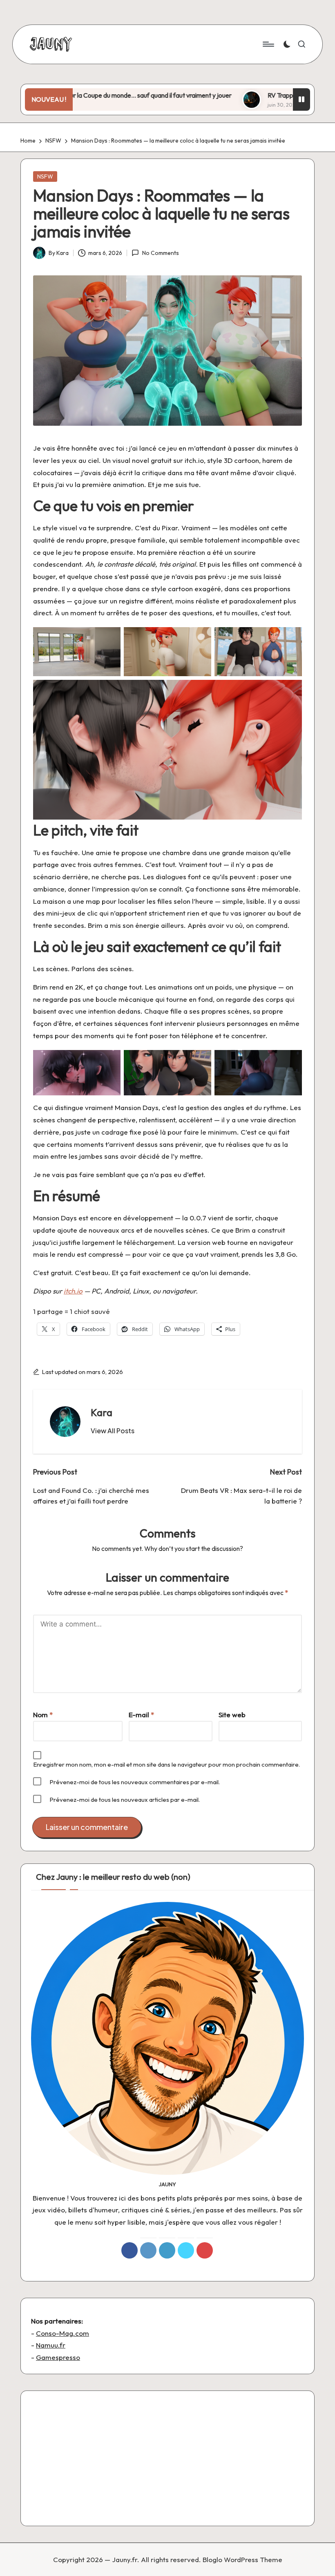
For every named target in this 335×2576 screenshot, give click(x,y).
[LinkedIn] (167, 2250)
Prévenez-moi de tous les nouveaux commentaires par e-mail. (135, 1782)
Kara (102, 1412)
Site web (232, 1715)
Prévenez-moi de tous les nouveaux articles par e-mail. (125, 1800)
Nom (43, 1715)
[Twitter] (186, 2250)
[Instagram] (148, 2250)
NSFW (45, 176)
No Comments (160, 253)
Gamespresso (58, 2357)
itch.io (73, 1291)
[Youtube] (205, 2250)
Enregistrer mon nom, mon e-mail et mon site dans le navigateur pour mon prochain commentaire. (166, 1764)
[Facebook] (130, 2250)
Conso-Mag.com (63, 2333)
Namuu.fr (51, 2345)
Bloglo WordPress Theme (242, 2559)
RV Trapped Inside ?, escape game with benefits (265, 95)
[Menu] (268, 44)
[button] (113, 1431)
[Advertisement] (167, 2458)
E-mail (141, 1715)
